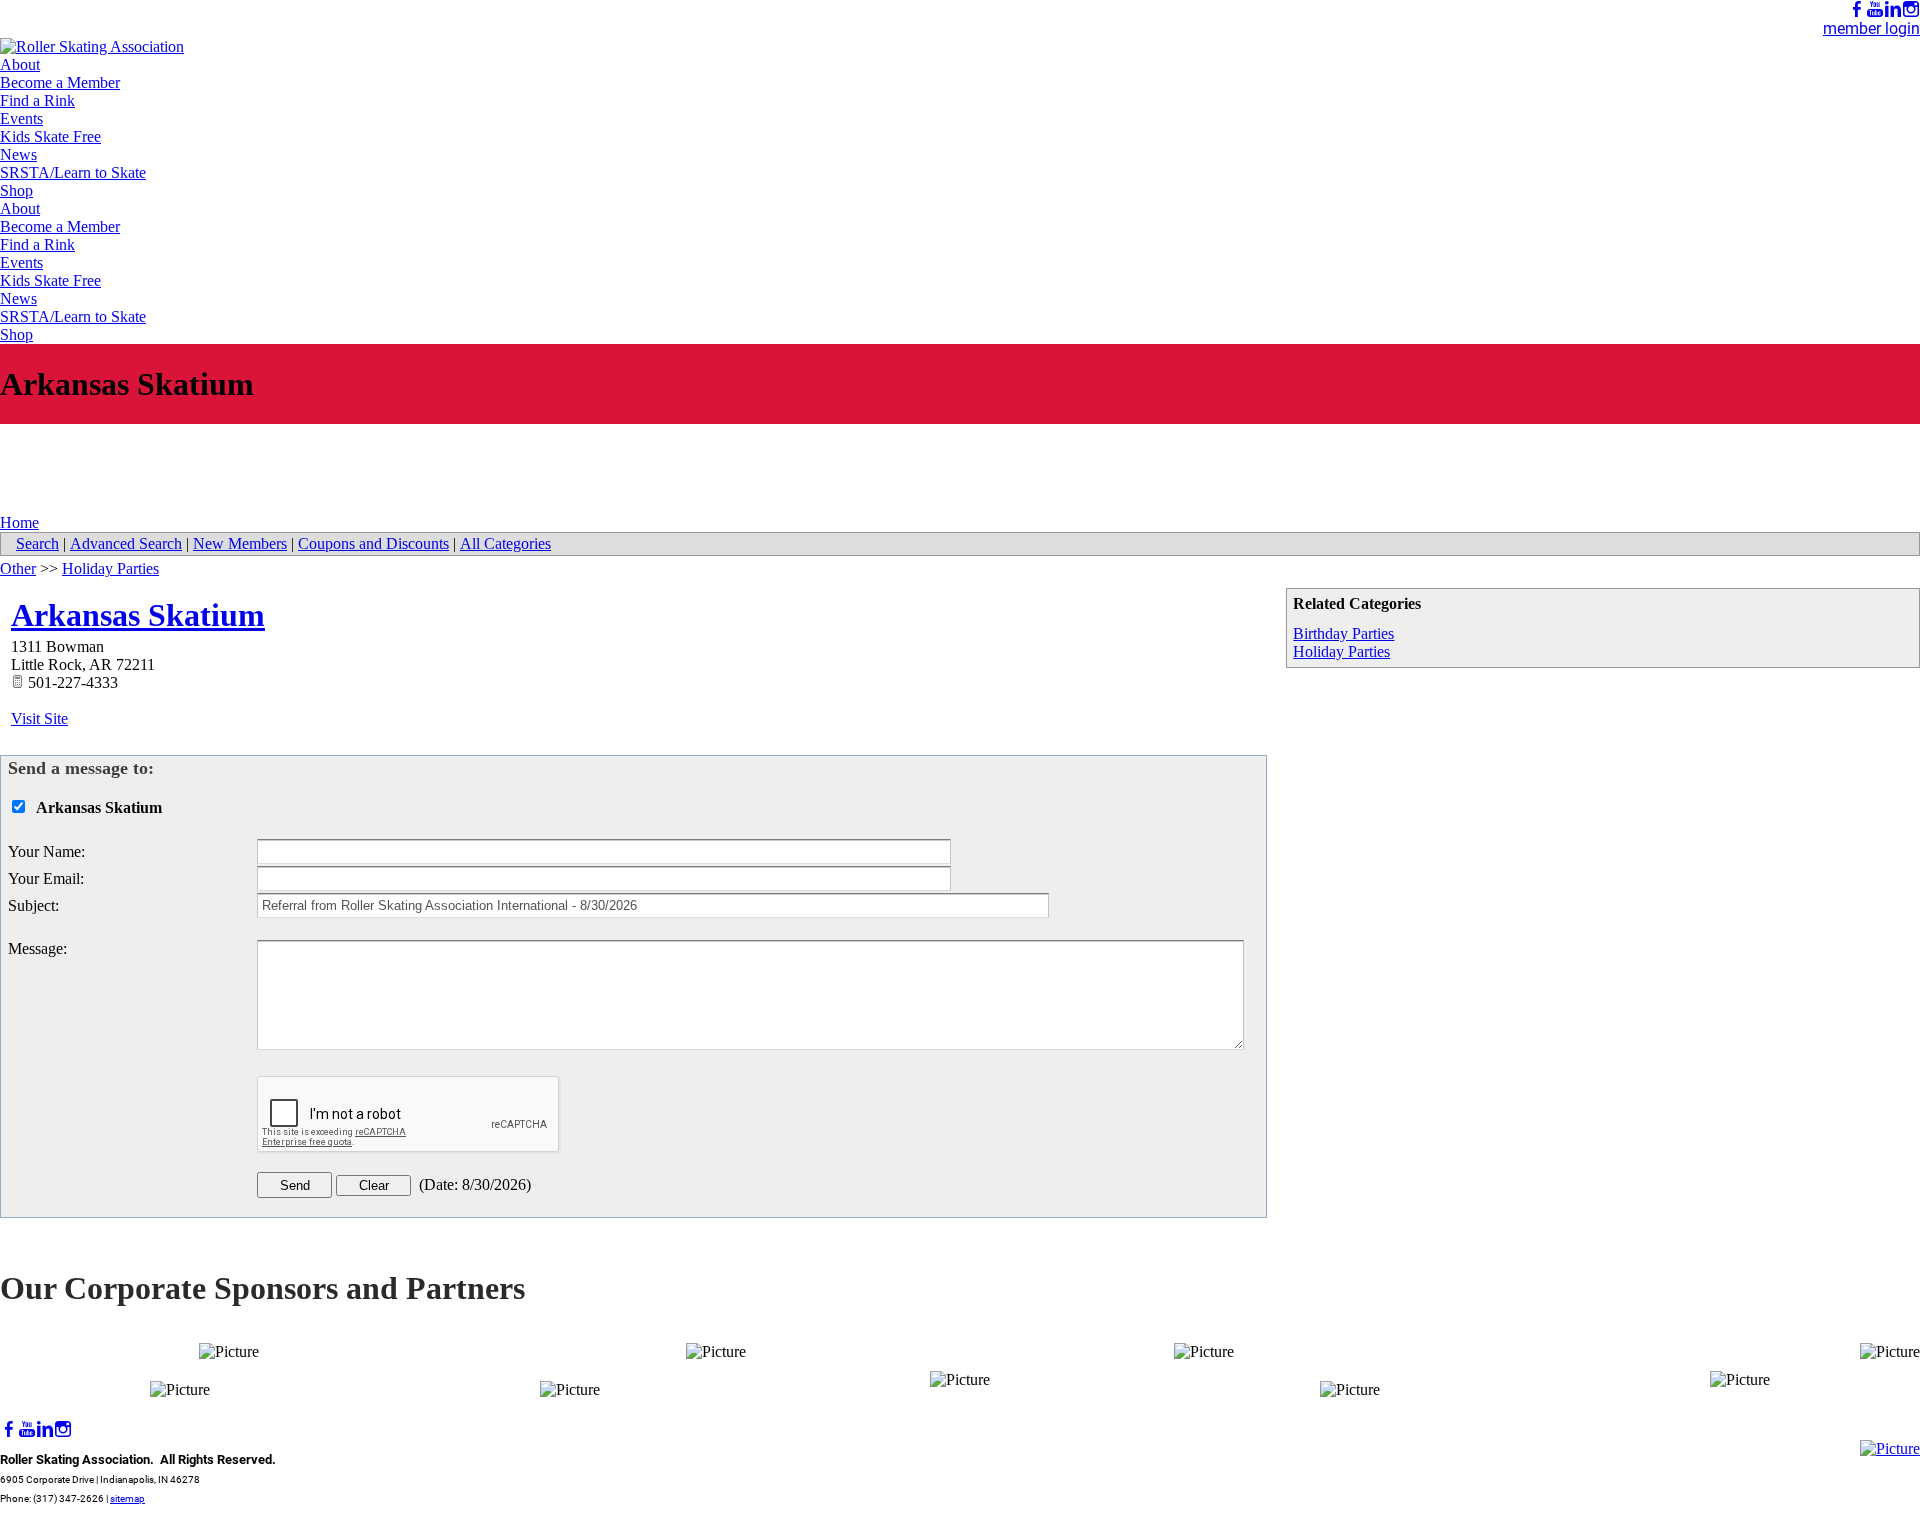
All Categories (505, 543)
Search (37, 543)
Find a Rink (37, 100)
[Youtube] (1875, 9)
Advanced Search (126, 543)
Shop (16, 190)
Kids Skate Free (50, 136)
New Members (240, 543)
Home (19, 522)
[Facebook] (1857, 9)
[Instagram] (1911, 9)
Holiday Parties (1341, 651)
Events (21, 118)
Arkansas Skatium (138, 615)
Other (18, 568)
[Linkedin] (1893, 9)
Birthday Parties (1343, 633)
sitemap (127, 1498)
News (18, 154)
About (20, 64)
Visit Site (39, 718)
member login (1871, 28)
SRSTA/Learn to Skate (73, 172)
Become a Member (60, 82)
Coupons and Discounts (373, 543)
